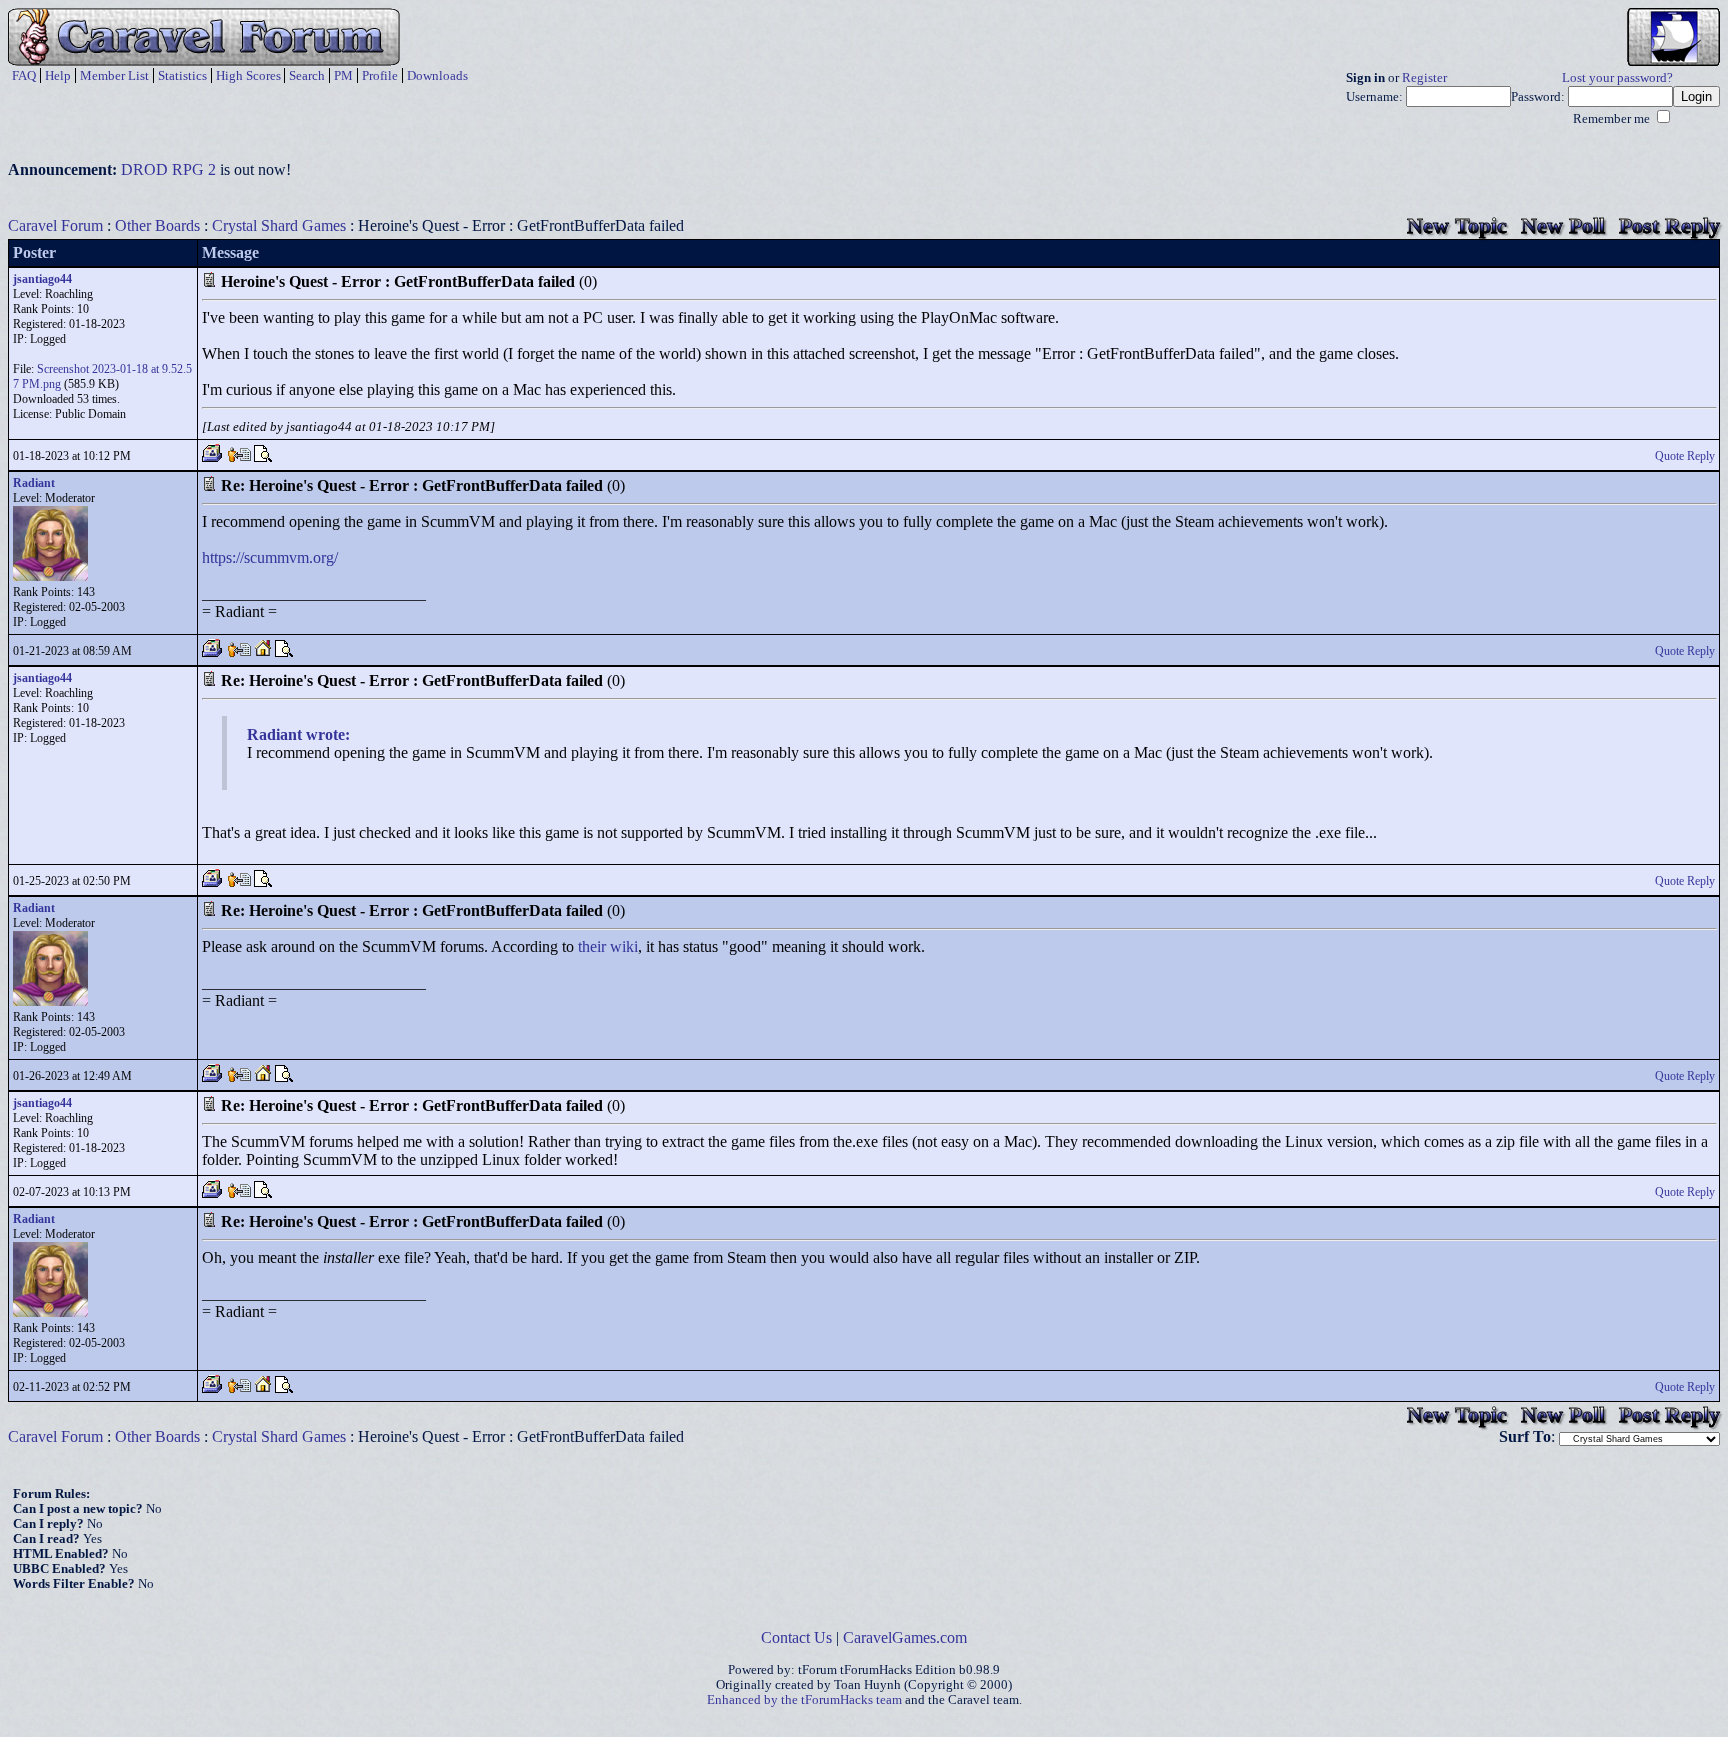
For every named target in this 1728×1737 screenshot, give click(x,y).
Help (58, 75)
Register (1424, 78)
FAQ (24, 75)
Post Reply (1669, 225)
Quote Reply (1685, 456)
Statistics (182, 75)
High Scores (248, 75)
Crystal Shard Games (279, 225)
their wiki (608, 946)
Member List (114, 75)
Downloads (437, 75)
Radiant (34, 483)
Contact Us (796, 1637)
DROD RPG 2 (168, 169)
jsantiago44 (42, 279)
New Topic (1457, 225)
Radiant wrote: (298, 734)
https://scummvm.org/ (270, 557)
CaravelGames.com (905, 1637)
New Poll (1563, 225)
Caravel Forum (55, 225)
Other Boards (157, 225)
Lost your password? (1617, 78)
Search (307, 75)
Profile (380, 75)
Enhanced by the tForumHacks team (804, 1700)
